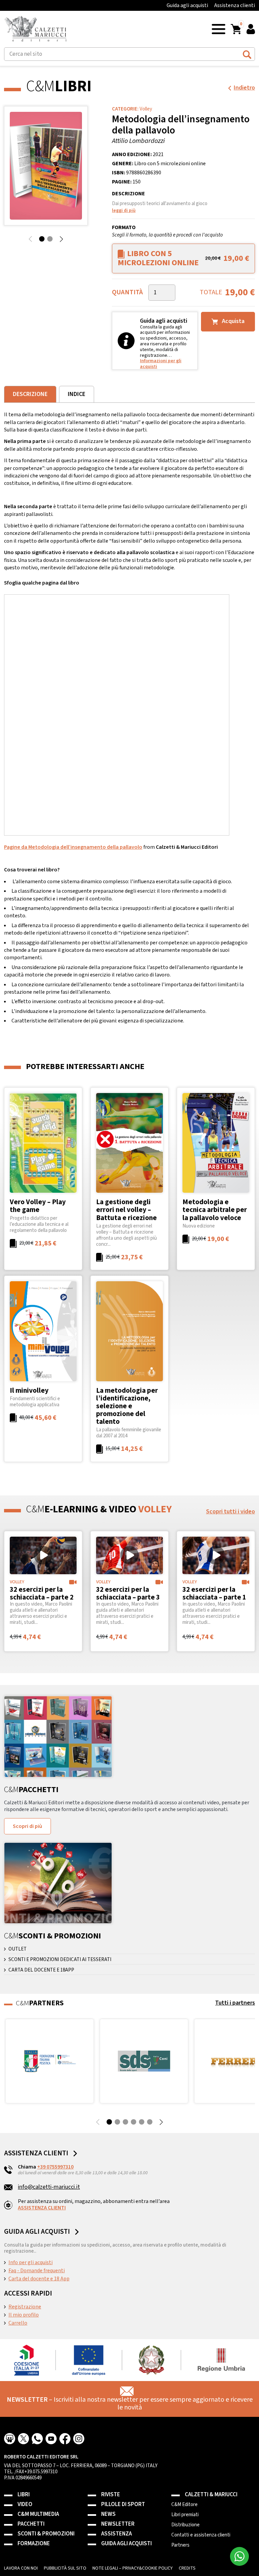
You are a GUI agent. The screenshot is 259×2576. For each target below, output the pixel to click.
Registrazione (25, 2307)
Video (25, 2505)
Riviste (111, 2495)
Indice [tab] (77, 394)
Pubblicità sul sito (65, 2568)
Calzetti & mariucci (211, 2495)
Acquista (233, 321)
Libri (24, 2495)
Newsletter (118, 2524)
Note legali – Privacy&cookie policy (133, 2568)
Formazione (34, 2544)
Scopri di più (27, 1826)
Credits (187, 2568)
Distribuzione (185, 2525)
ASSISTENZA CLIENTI (42, 2208)
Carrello (18, 2323)
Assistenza (117, 2534)
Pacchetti (31, 2524)
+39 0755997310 (55, 2167)
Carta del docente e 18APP (41, 1970)
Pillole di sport (123, 2505)
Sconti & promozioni (46, 2534)
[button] (219, 29)
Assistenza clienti (235, 5)
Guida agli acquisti (187, 5)
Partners (180, 2545)
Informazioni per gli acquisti (161, 364)
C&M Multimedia (38, 2514)
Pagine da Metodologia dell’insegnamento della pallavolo (73, 847)
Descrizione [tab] (30, 394)
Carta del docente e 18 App (39, 2279)
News (108, 2514)
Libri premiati (185, 2515)
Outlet (18, 1949)
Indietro (244, 88)
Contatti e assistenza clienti (201, 2535)
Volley (146, 109)
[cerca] (247, 53)
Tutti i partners (235, 2003)
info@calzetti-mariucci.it (49, 2187)
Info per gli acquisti (31, 2262)
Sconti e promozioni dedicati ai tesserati (60, 1960)
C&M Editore (184, 2505)
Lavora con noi (21, 2568)
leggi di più (124, 210)
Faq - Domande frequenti (37, 2271)
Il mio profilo (24, 2315)
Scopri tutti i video (231, 1512)
